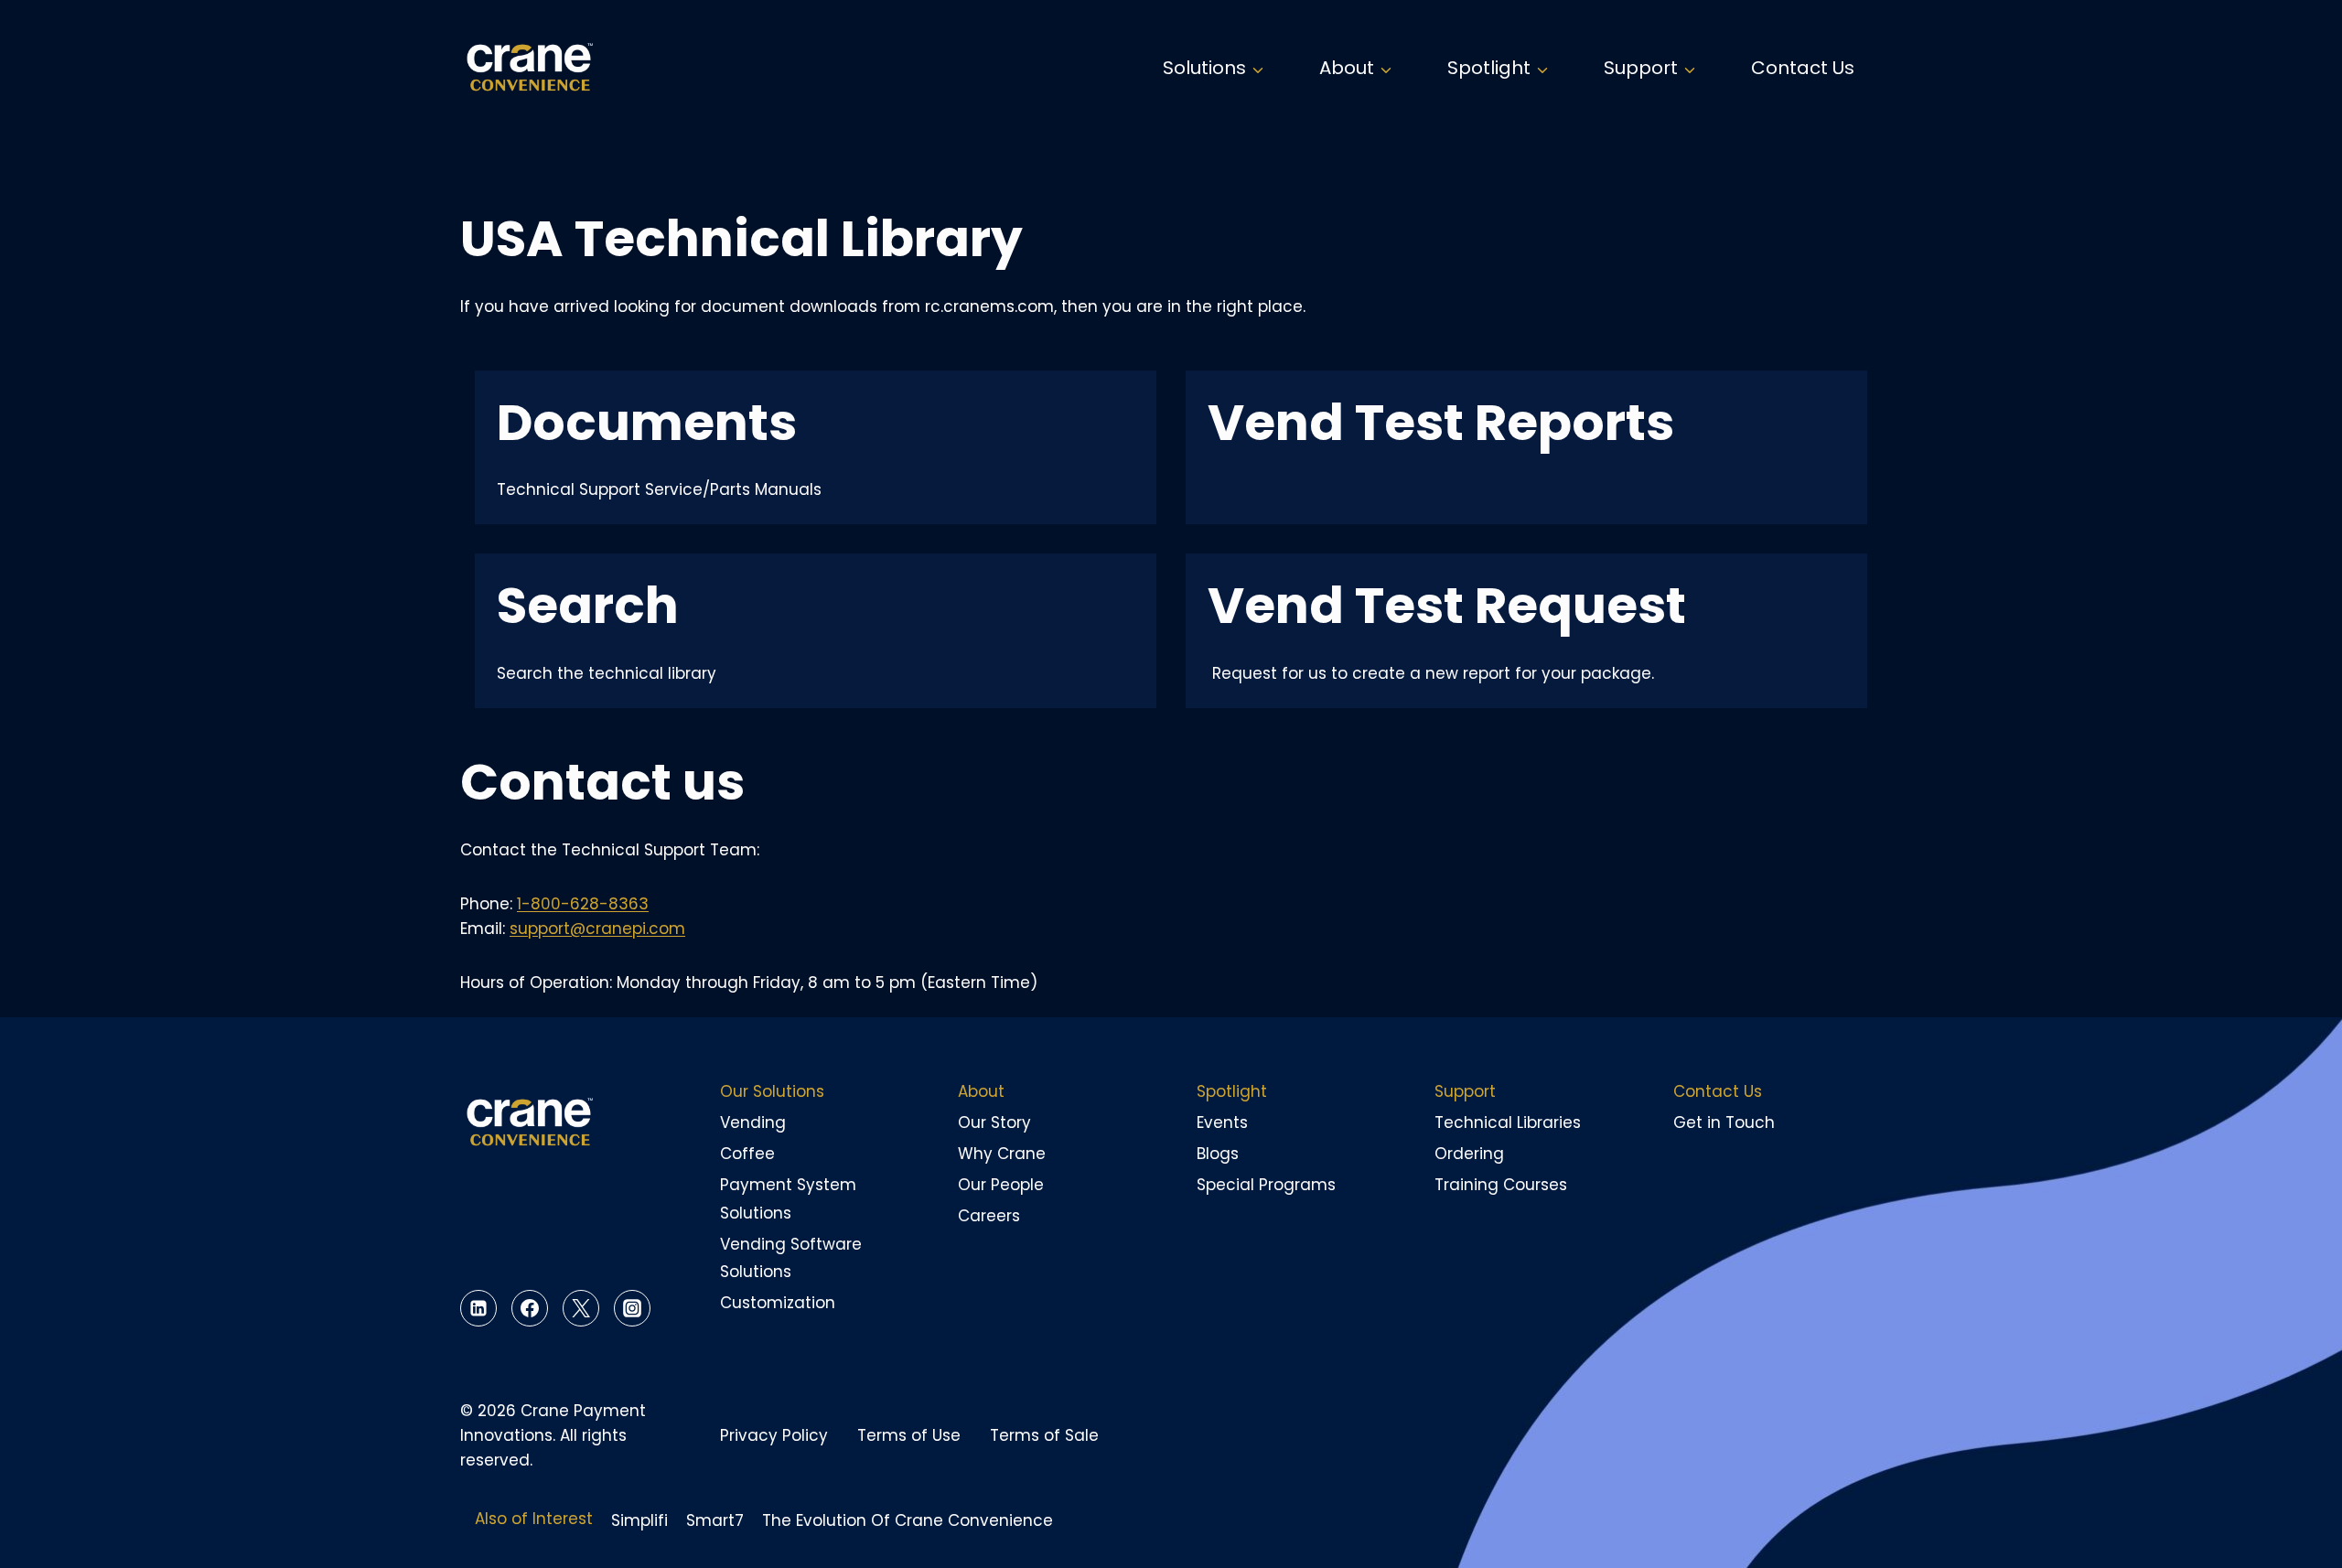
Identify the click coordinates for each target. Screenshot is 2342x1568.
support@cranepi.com (597, 929)
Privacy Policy (774, 1435)
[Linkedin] (478, 1308)
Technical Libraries (1508, 1122)
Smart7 (715, 1520)
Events (1222, 1122)
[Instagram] (632, 1308)
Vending (753, 1122)
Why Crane (1002, 1154)
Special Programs (1266, 1185)
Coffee (747, 1154)
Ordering (1469, 1154)
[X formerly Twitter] (581, 1308)
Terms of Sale (1044, 1435)
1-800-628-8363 (583, 904)
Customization (778, 1303)
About (981, 1091)
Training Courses (1501, 1185)
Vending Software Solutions (791, 1258)
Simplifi (639, 1520)
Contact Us (1803, 68)
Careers (989, 1216)
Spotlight (1232, 1091)
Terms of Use (909, 1435)
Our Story (994, 1122)
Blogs (1218, 1154)
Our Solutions (772, 1091)
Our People (1001, 1185)
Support (1465, 1091)
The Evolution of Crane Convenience (908, 1520)
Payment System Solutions (788, 1199)
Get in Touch (1724, 1122)
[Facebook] (530, 1308)
